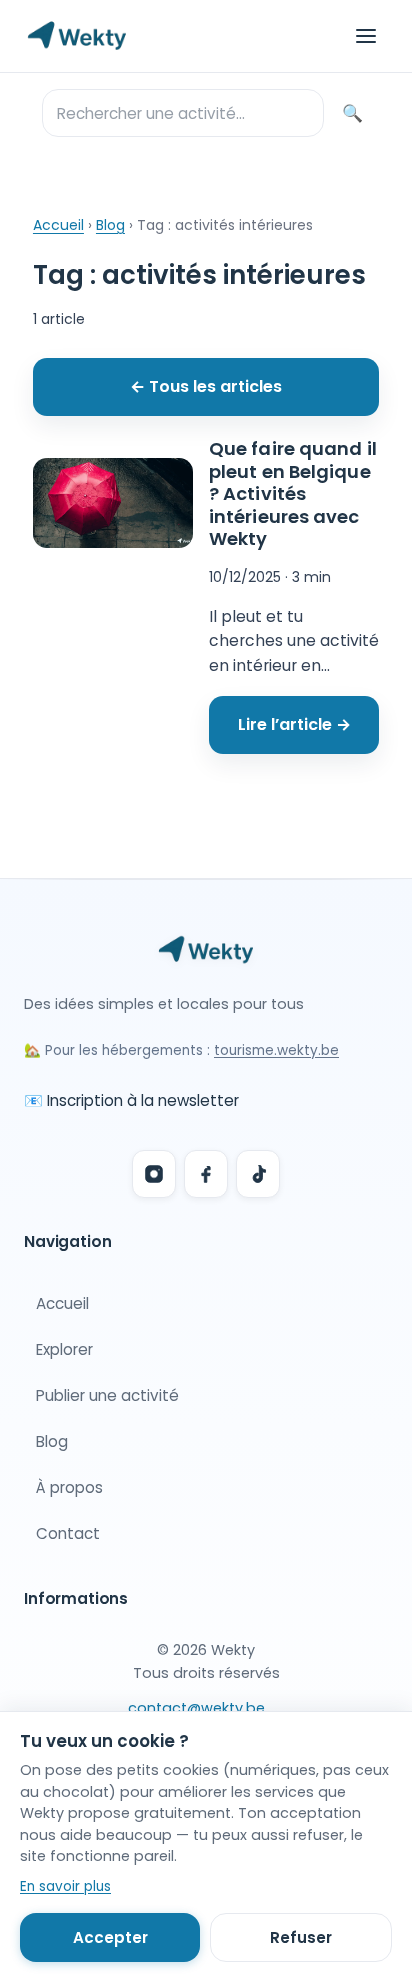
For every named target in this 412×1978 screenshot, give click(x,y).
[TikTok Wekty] (258, 1174)
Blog (110, 225)
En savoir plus (65, 1886)
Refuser (301, 1937)
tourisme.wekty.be (276, 1050)
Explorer (64, 1349)
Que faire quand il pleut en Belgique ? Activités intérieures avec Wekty (293, 493)
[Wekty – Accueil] (77, 36)
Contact (68, 1533)
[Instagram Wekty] (154, 1174)
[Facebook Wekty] (206, 1174)
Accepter (110, 1937)
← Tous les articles (206, 386)
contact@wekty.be (196, 1708)
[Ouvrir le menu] (366, 36)
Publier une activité (107, 1395)
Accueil (58, 225)
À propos (69, 1487)
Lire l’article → (294, 724)
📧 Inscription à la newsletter (131, 1100)
